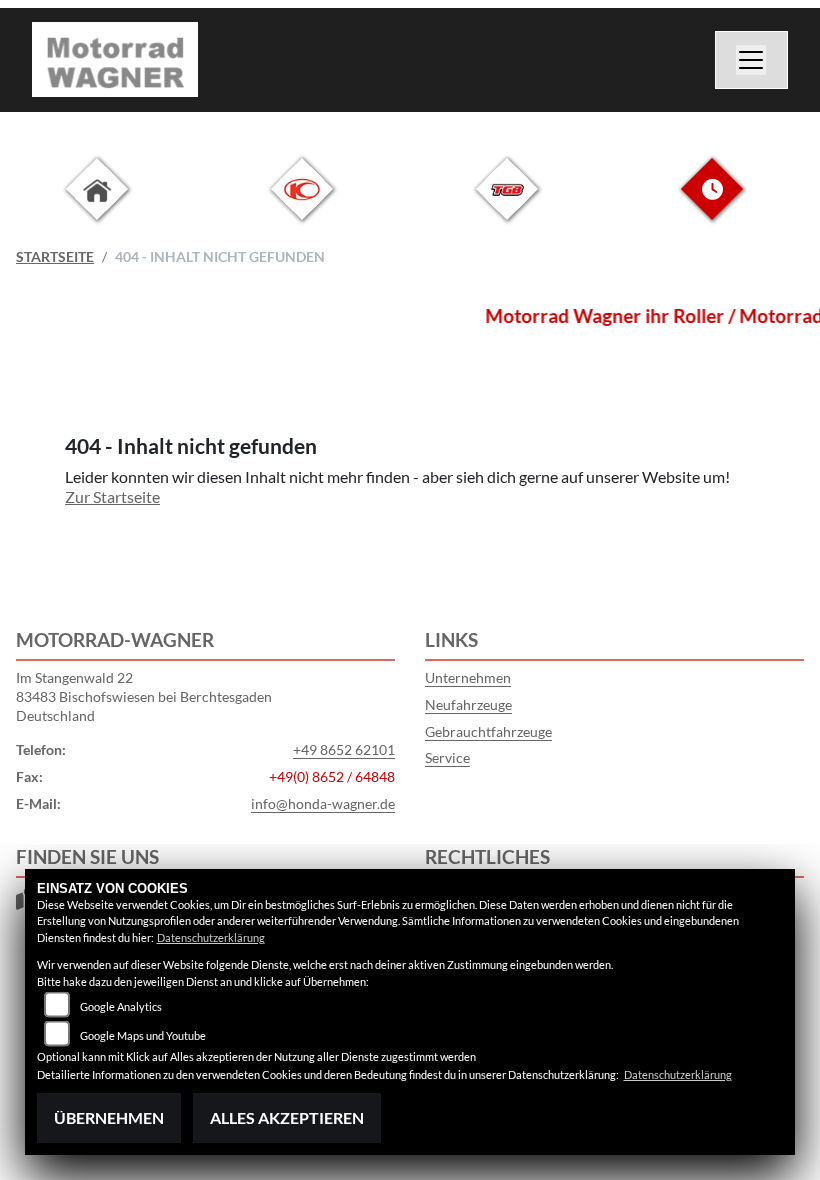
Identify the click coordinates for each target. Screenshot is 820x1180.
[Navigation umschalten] (752, 60)
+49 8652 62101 (344, 749)
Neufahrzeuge (468, 704)
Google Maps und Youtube (143, 1035)
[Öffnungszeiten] (712, 204)
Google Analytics (121, 1006)
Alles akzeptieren (287, 1117)
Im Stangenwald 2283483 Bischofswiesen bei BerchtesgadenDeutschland (144, 696)
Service (447, 757)
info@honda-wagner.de (323, 803)
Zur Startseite (112, 496)
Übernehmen (109, 1117)
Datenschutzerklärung (211, 937)
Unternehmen (468, 677)
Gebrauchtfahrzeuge (488, 731)
